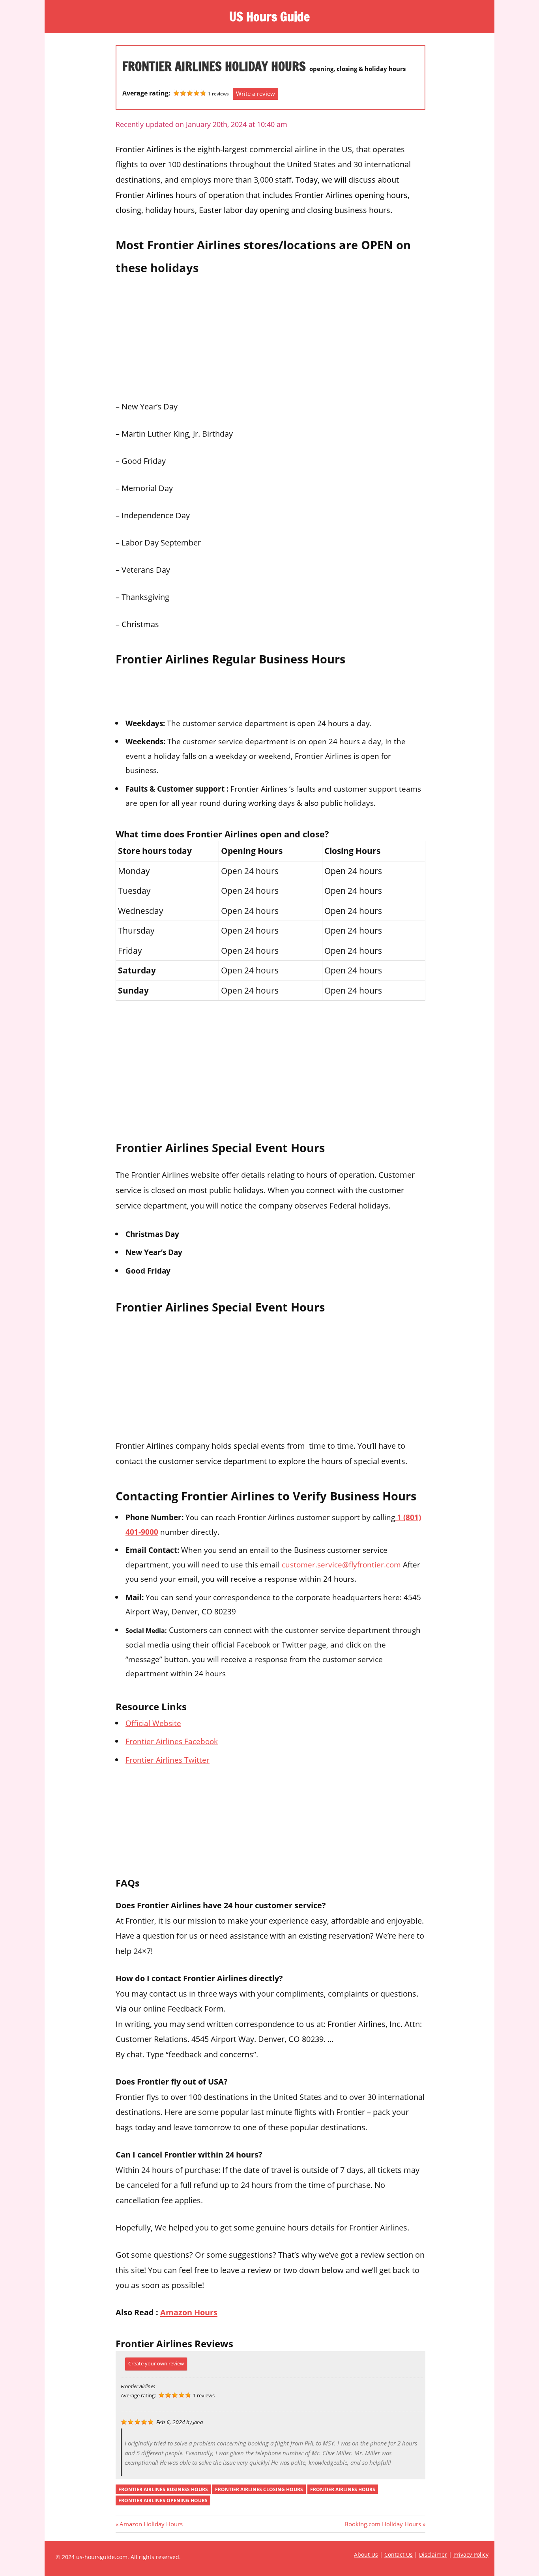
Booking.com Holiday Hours (383, 2524)
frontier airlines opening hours (163, 2500)
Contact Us (399, 2555)
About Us (366, 2555)
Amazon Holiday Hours (151, 2524)
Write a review (255, 93)
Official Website (153, 1723)
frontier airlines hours (343, 2489)
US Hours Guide (269, 17)
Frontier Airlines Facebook (172, 1741)
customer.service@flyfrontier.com (341, 1564)
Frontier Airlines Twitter (168, 1760)
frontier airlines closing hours (259, 2489)
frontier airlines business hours (163, 2489)
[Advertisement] (270, 335)
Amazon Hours (189, 2312)
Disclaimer (433, 2555)
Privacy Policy (471, 2555)
